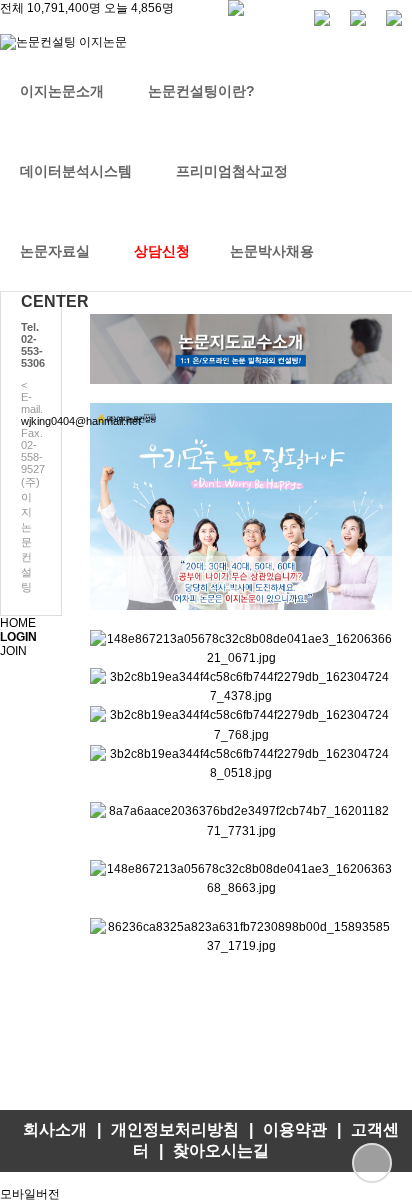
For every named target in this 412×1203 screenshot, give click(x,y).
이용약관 (295, 1129)
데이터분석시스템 (76, 171)
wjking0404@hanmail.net (81, 421)
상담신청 (162, 251)
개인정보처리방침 (175, 1129)
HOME (18, 623)
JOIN (13, 651)
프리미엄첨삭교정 (232, 171)
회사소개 (55, 1129)
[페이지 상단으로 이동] (372, 1163)
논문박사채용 (272, 251)
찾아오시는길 (221, 1150)
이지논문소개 (62, 91)
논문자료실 (55, 251)
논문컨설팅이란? (201, 91)
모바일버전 (30, 1194)
